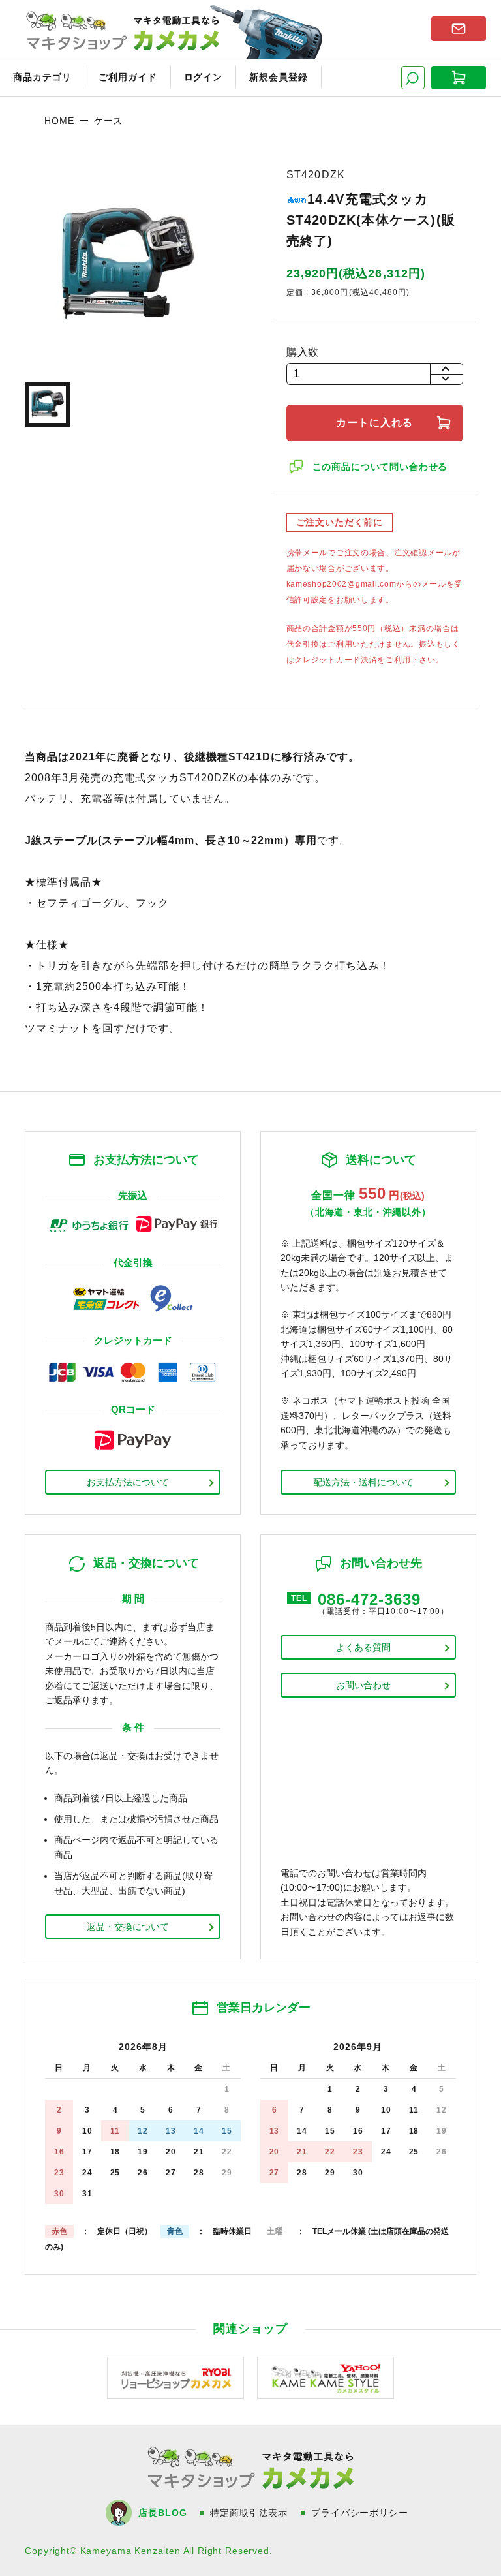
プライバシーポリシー (359, 2513)
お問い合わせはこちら (459, 29)
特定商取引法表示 (249, 2513)
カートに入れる (375, 423)
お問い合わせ (363, 1685)
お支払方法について (128, 1482)
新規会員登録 (279, 77)
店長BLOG (162, 2513)
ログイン (204, 77)
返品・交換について (128, 1927)
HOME (59, 121)
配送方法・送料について (363, 1482)
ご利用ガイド (128, 77)
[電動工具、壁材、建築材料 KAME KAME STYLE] (326, 2377)
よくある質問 (363, 1647)
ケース (109, 121)
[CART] (459, 78)
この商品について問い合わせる (380, 467)
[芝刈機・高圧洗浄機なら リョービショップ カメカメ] (175, 2377)
